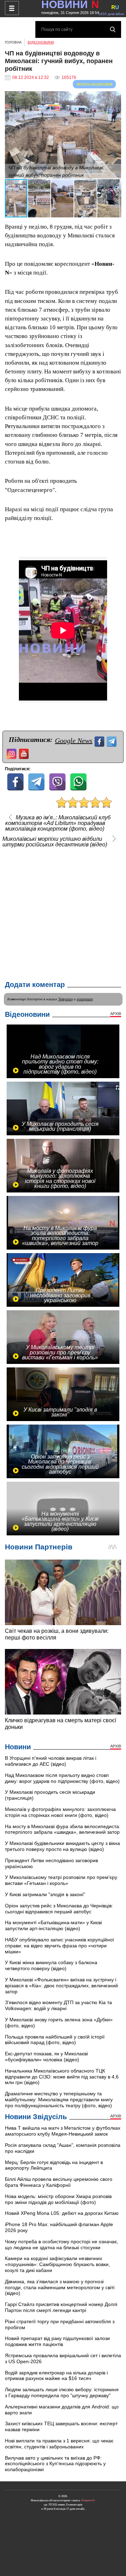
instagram (85, 999)
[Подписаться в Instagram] (12, 753)
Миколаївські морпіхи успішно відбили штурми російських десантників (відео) (55, 842)
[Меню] (12, 8)
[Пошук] (113, 29)
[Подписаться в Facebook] (100, 741)
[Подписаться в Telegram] (113, 741)
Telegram (65, 999)
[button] (115, 97)
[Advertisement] (63, 913)
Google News (74, 741)
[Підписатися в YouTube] (25, 753)
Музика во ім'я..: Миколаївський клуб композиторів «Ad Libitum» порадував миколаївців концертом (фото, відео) (58, 823)
